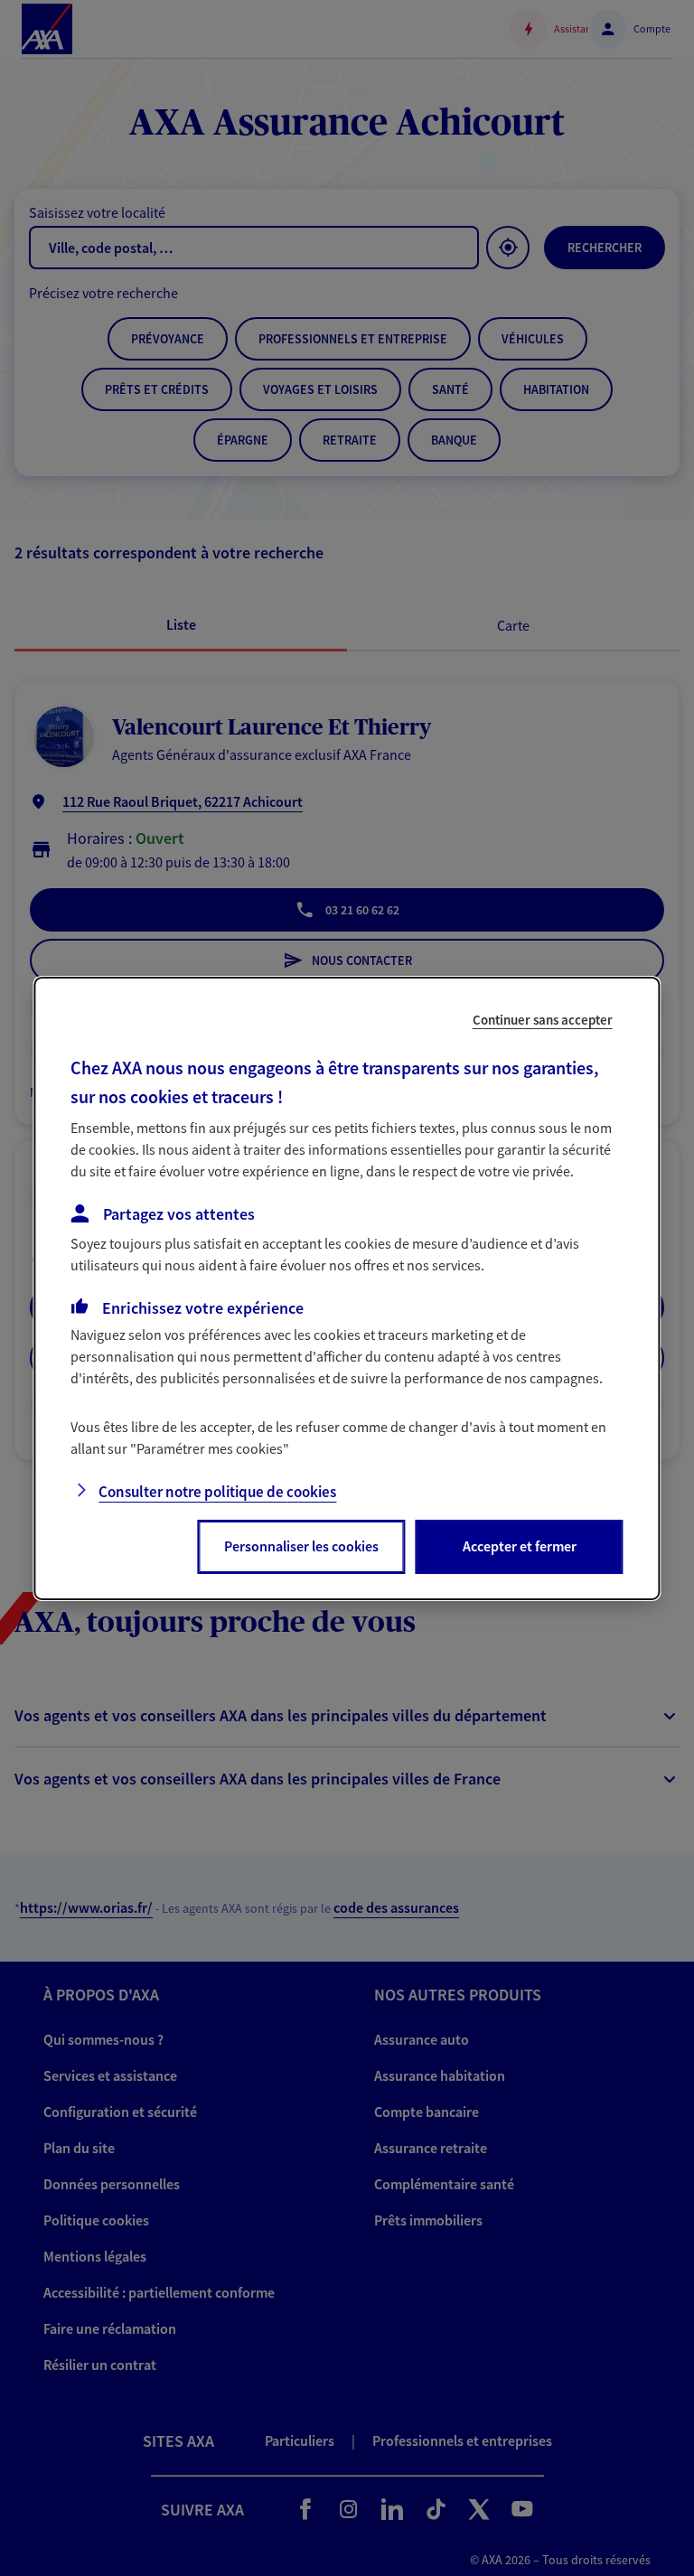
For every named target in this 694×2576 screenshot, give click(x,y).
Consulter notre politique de (217, 1492)
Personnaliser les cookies (301, 1546)
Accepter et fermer (520, 1546)
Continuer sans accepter (543, 1019)
